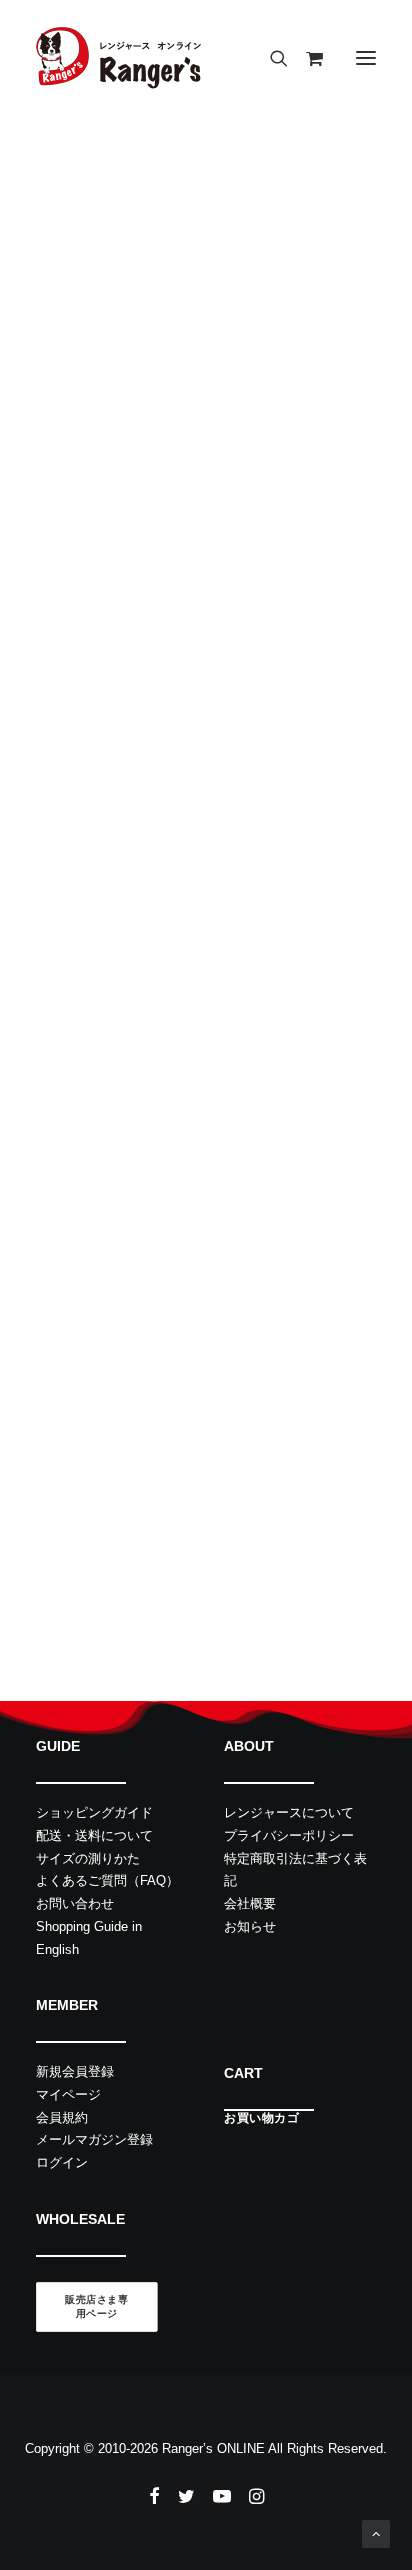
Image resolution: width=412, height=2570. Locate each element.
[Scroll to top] (376, 2532)
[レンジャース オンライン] (118, 58)
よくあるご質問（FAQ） (107, 1880)
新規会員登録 (75, 2071)
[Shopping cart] (305, 58)
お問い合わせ (75, 1903)
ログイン (62, 2162)
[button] (366, 58)
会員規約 (62, 2117)
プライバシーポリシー (289, 1835)
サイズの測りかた (88, 1858)
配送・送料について (94, 1835)
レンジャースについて (289, 1812)
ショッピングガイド (94, 1812)
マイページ (68, 2094)
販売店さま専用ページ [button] (96, 2306)
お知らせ (250, 1926)
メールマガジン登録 (94, 2139)
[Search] (270, 58)
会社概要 (250, 1903)
